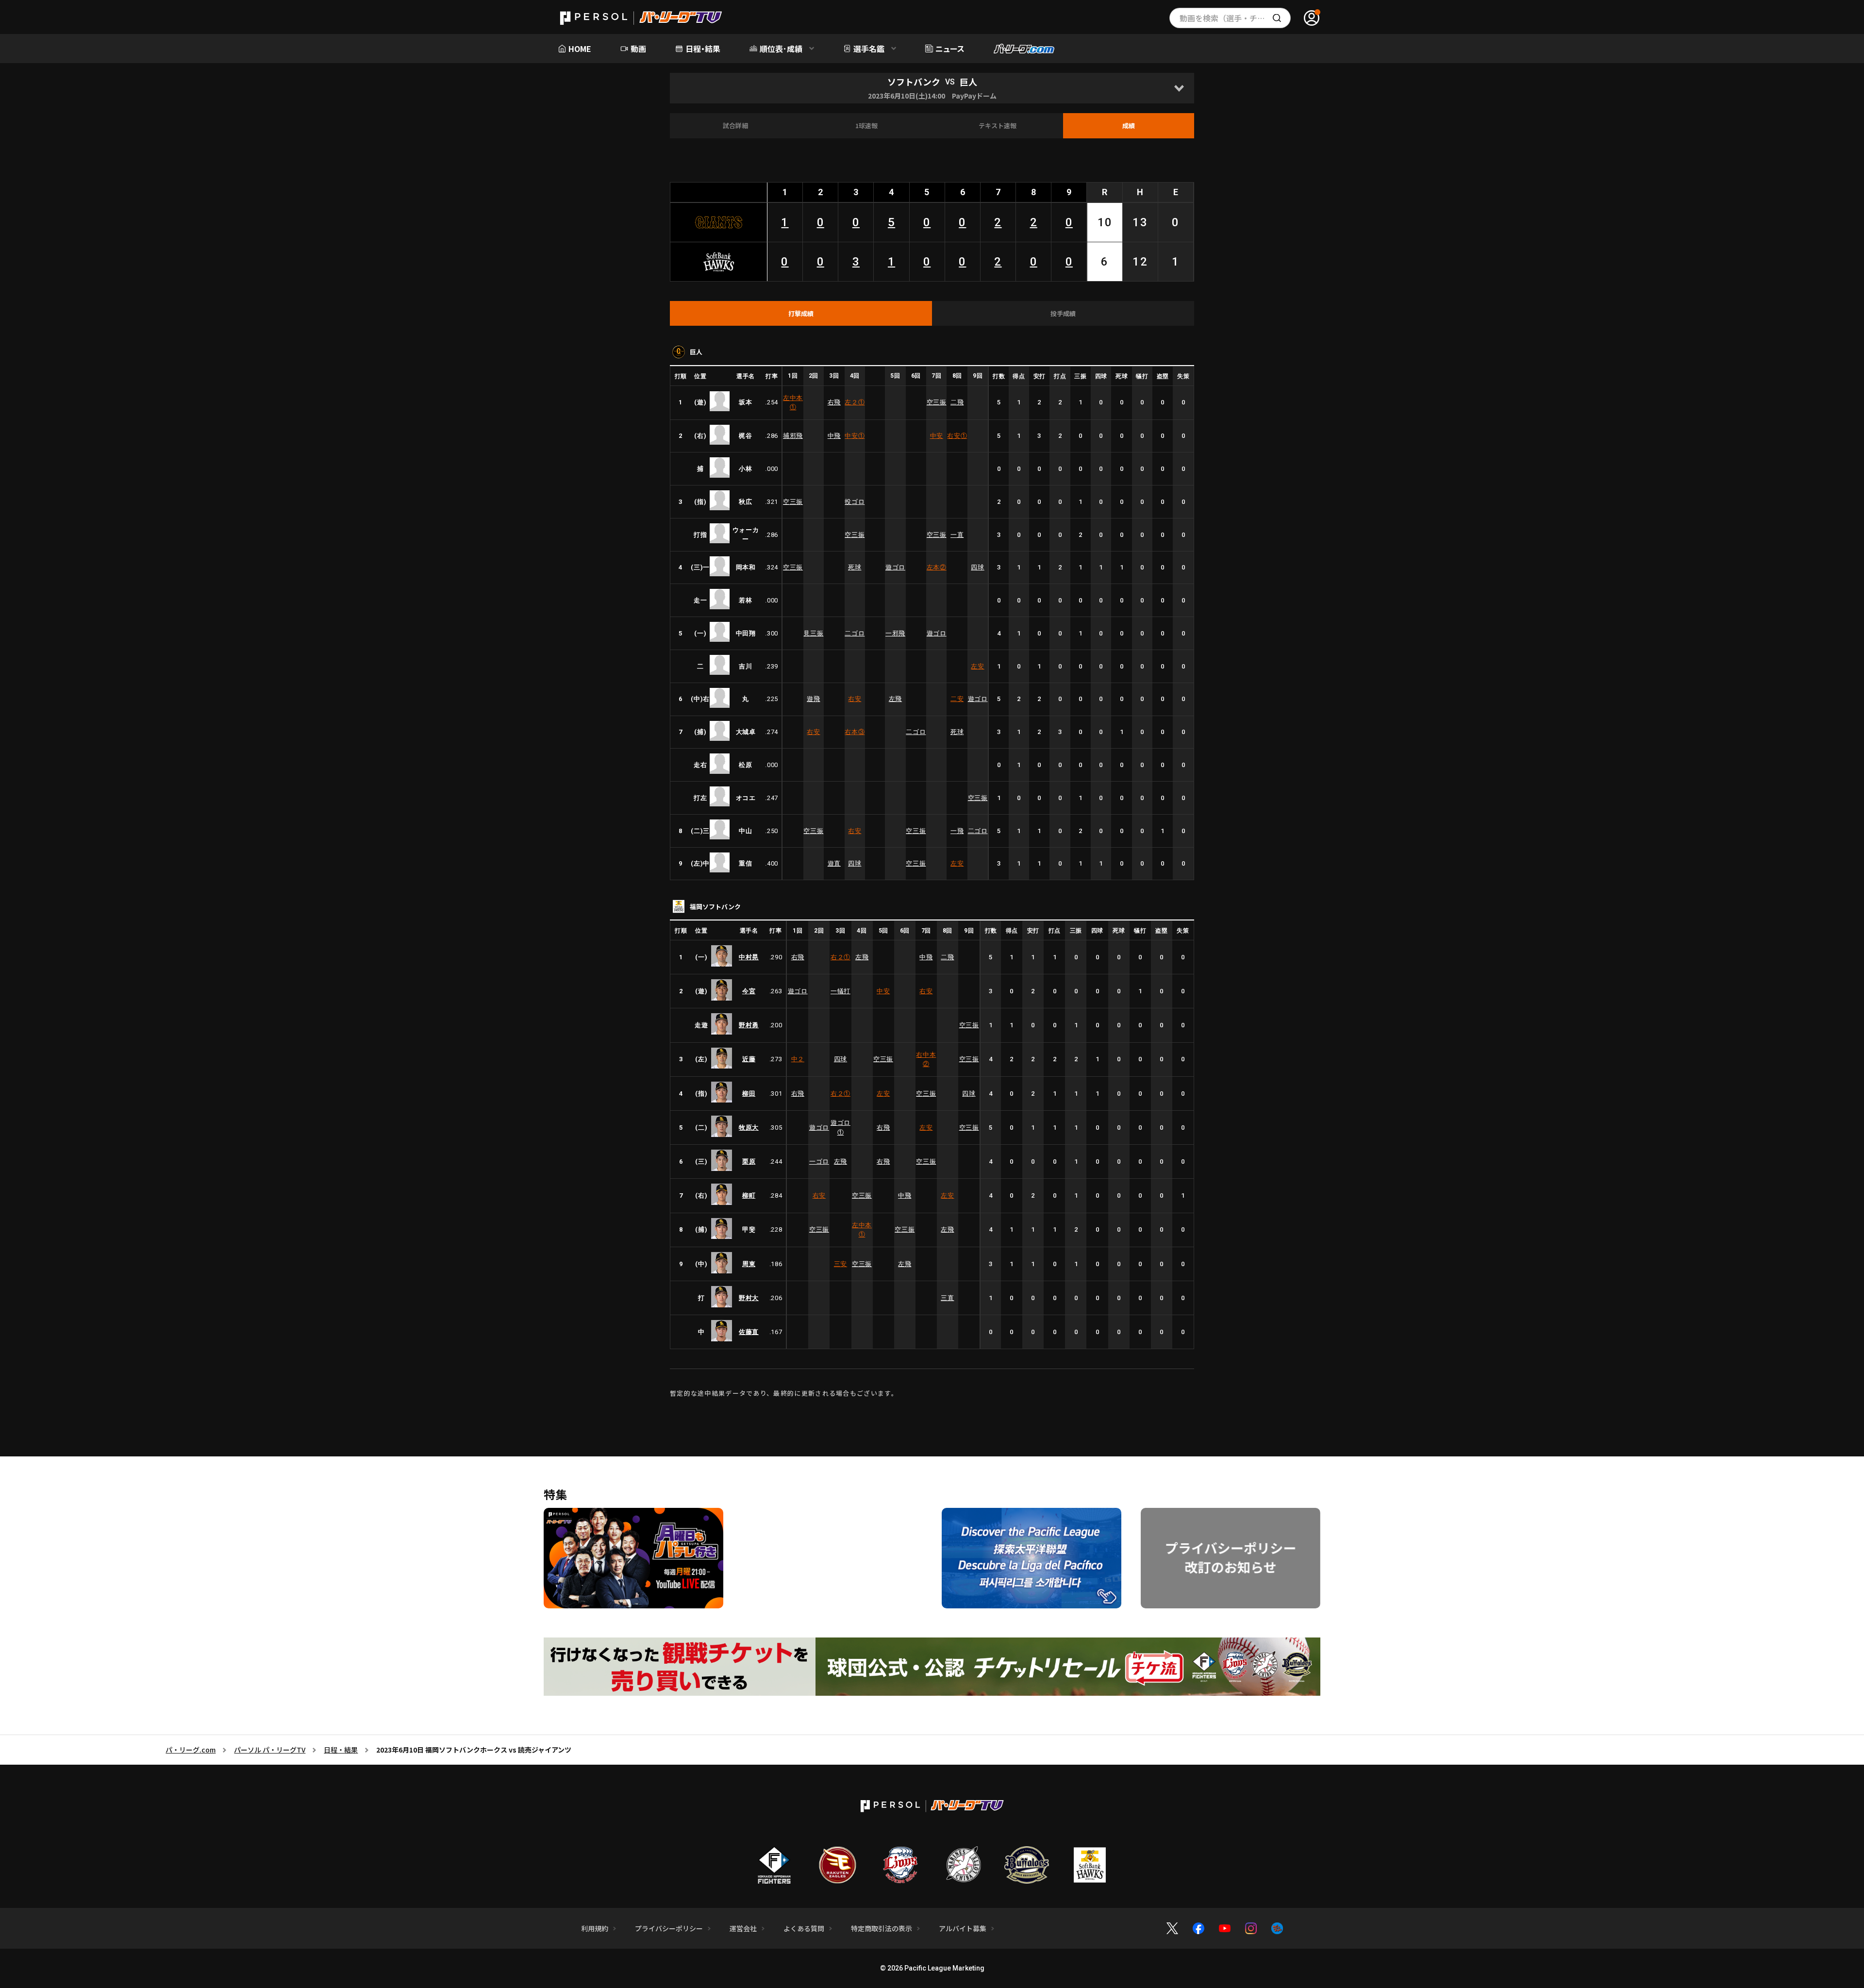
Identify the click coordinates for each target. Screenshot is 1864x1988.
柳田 (749, 1094)
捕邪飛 (793, 436)
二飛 (957, 402)
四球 (977, 567)
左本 (937, 567)
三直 (947, 1298)
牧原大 (749, 1128)
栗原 (749, 1161)
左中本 (793, 403)
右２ (840, 957)
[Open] (1179, 88)
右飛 (834, 402)
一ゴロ (819, 1161)
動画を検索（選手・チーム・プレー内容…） (1235, 18)
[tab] (801, 314)
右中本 (926, 1060)
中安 (855, 436)
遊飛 (813, 699)
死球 (855, 567)
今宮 (749, 991)
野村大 (749, 1298)
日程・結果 (341, 1750)
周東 (749, 1264)
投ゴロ (855, 502)
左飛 (895, 699)
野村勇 (749, 1025)
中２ (798, 1059)
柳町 (749, 1195)
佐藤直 (749, 1332)
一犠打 (840, 991)
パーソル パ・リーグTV (270, 1750)
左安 (977, 666)
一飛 (957, 831)
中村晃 (749, 957)
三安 (840, 1264)
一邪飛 (895, 633)
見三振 (813, 633)
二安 (957, 699)
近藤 (749, 1059)
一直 (957, 535)
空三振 (937, 402)
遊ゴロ (895, 567)
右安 (957, 436)
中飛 (834, 436)
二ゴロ (855, 633)
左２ (855, 402)
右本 (855, 732)
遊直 (834, 863)
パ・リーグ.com (191, 1750)
